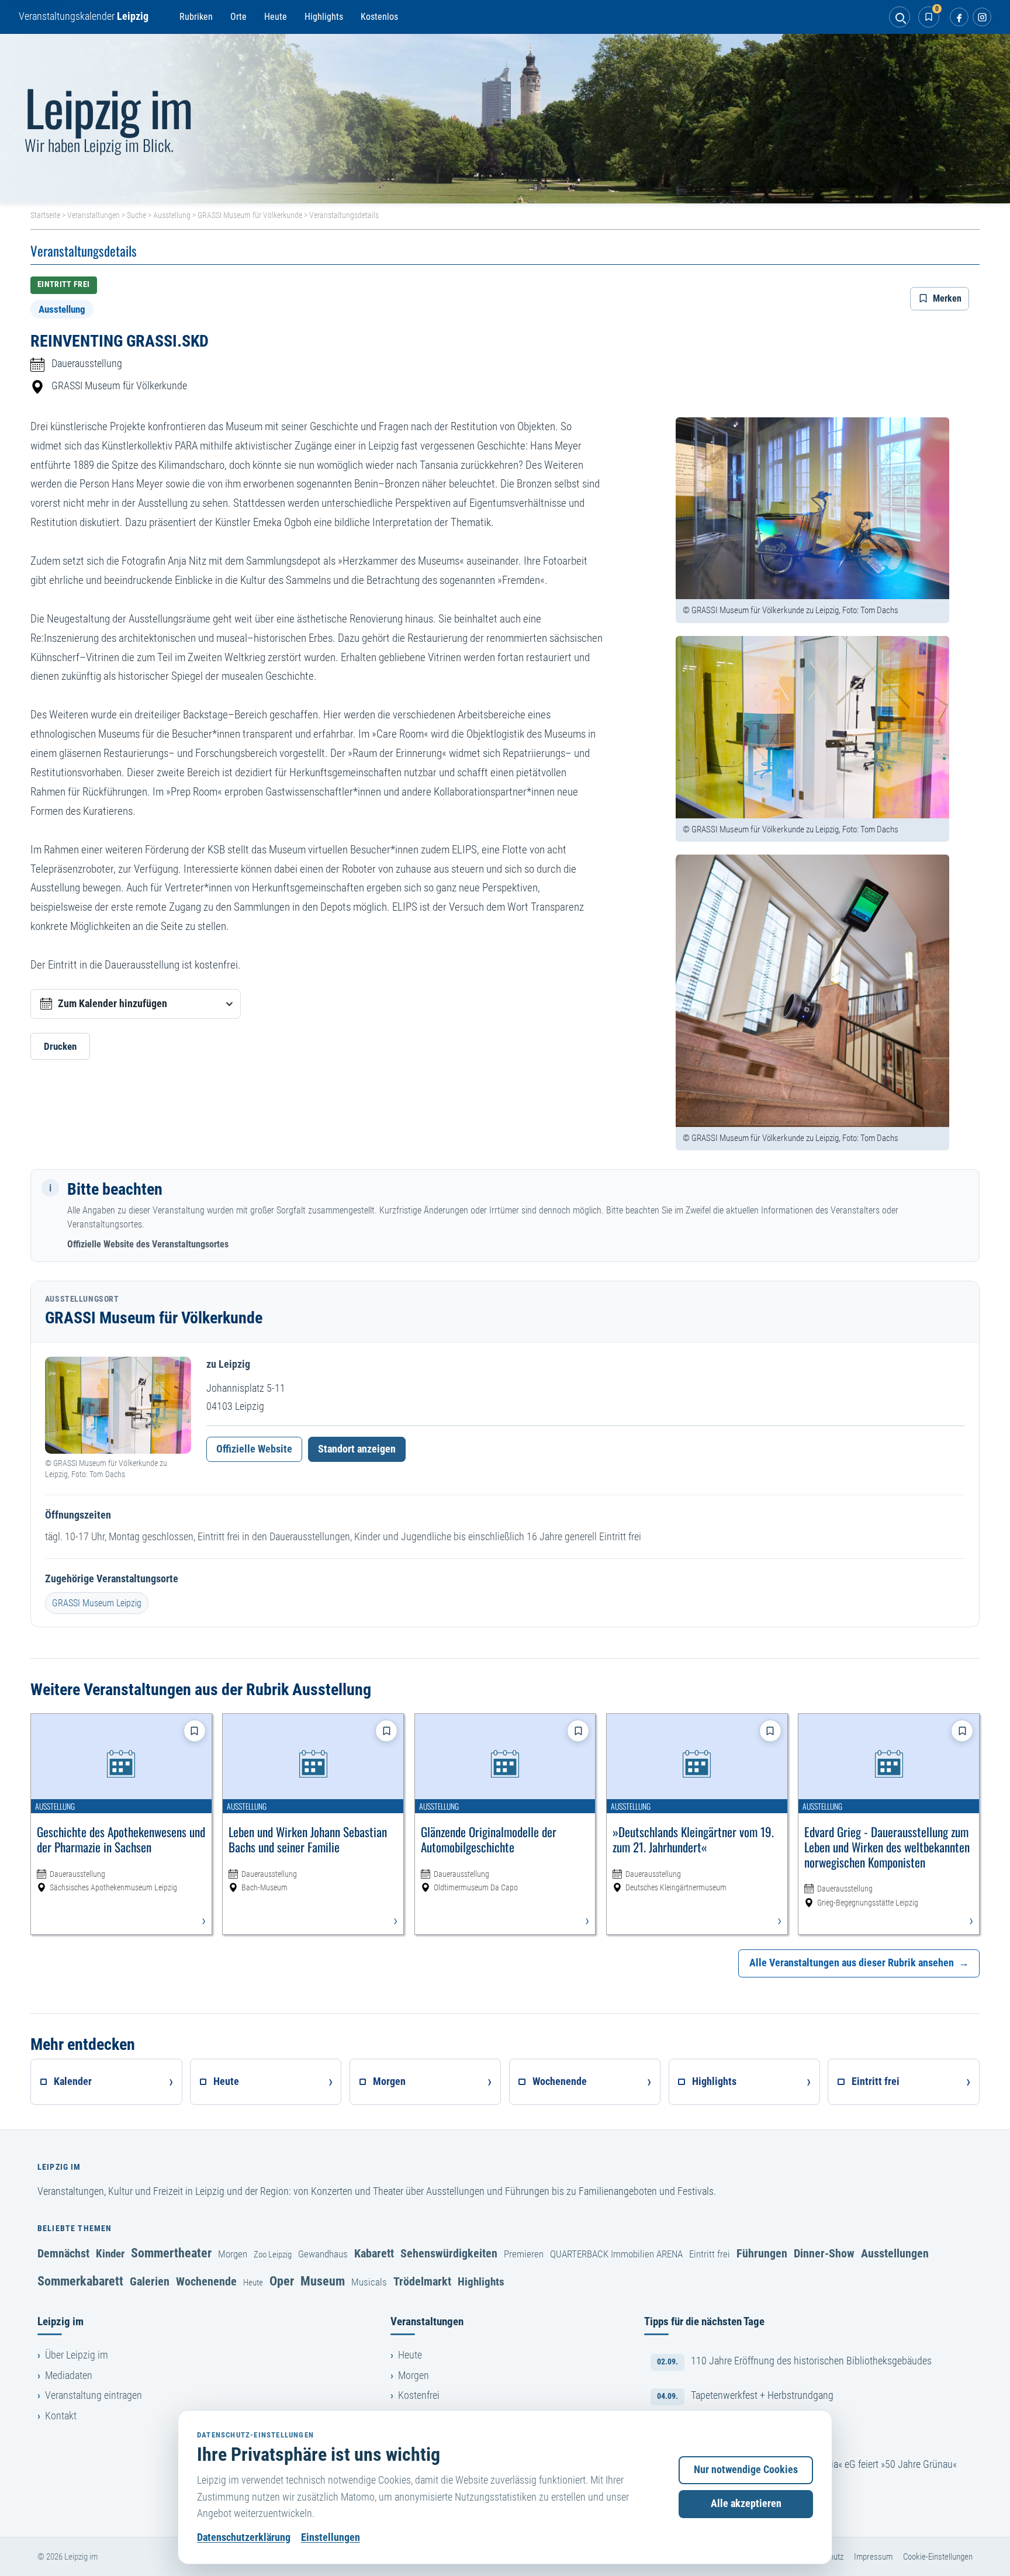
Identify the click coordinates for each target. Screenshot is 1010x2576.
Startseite (45, 215)
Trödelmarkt (422, 2281)
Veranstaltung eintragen (94, 2395)
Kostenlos (379, 17)
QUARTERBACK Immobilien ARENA (616, 2254)
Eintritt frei (710, 2254)
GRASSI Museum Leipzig (97, 1603)
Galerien (150, 2281)
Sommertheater (171, 2253)
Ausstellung (172, 215)
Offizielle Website (254, 1449)
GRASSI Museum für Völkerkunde (250, 215)
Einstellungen (331, 2537)
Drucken (60, 1046)
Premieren (524, 2254)
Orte (238, 17)
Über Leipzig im (77, 2355)
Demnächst (63, 2253)
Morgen (233, 2254)
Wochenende (206, 2281)
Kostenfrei (419, 2395)
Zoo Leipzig (273, 2255)
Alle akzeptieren (746, 2504)
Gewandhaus (323, 2254)
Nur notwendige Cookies (746, 2470)
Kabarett (374, 2253)
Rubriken (196, 17)
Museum (323, 2281)
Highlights (324, 17)
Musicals (369, 2282)
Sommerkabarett (80, 2281)
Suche (136, 215)
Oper (282, 2281)
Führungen (762, 2253)
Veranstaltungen (94, 215)
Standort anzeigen (357, 1449)
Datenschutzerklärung (244, 2537)
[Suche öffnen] (900, 17)
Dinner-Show (824, 2253)
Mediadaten (69, 2376)
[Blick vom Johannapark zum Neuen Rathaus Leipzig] (505, 119)
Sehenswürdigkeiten (449, 2253)
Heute (276, 17)
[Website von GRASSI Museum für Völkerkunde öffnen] (118, 1405)
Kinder (110, 2254)
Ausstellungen (895, 2253)
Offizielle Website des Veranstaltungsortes (148, 1244)
